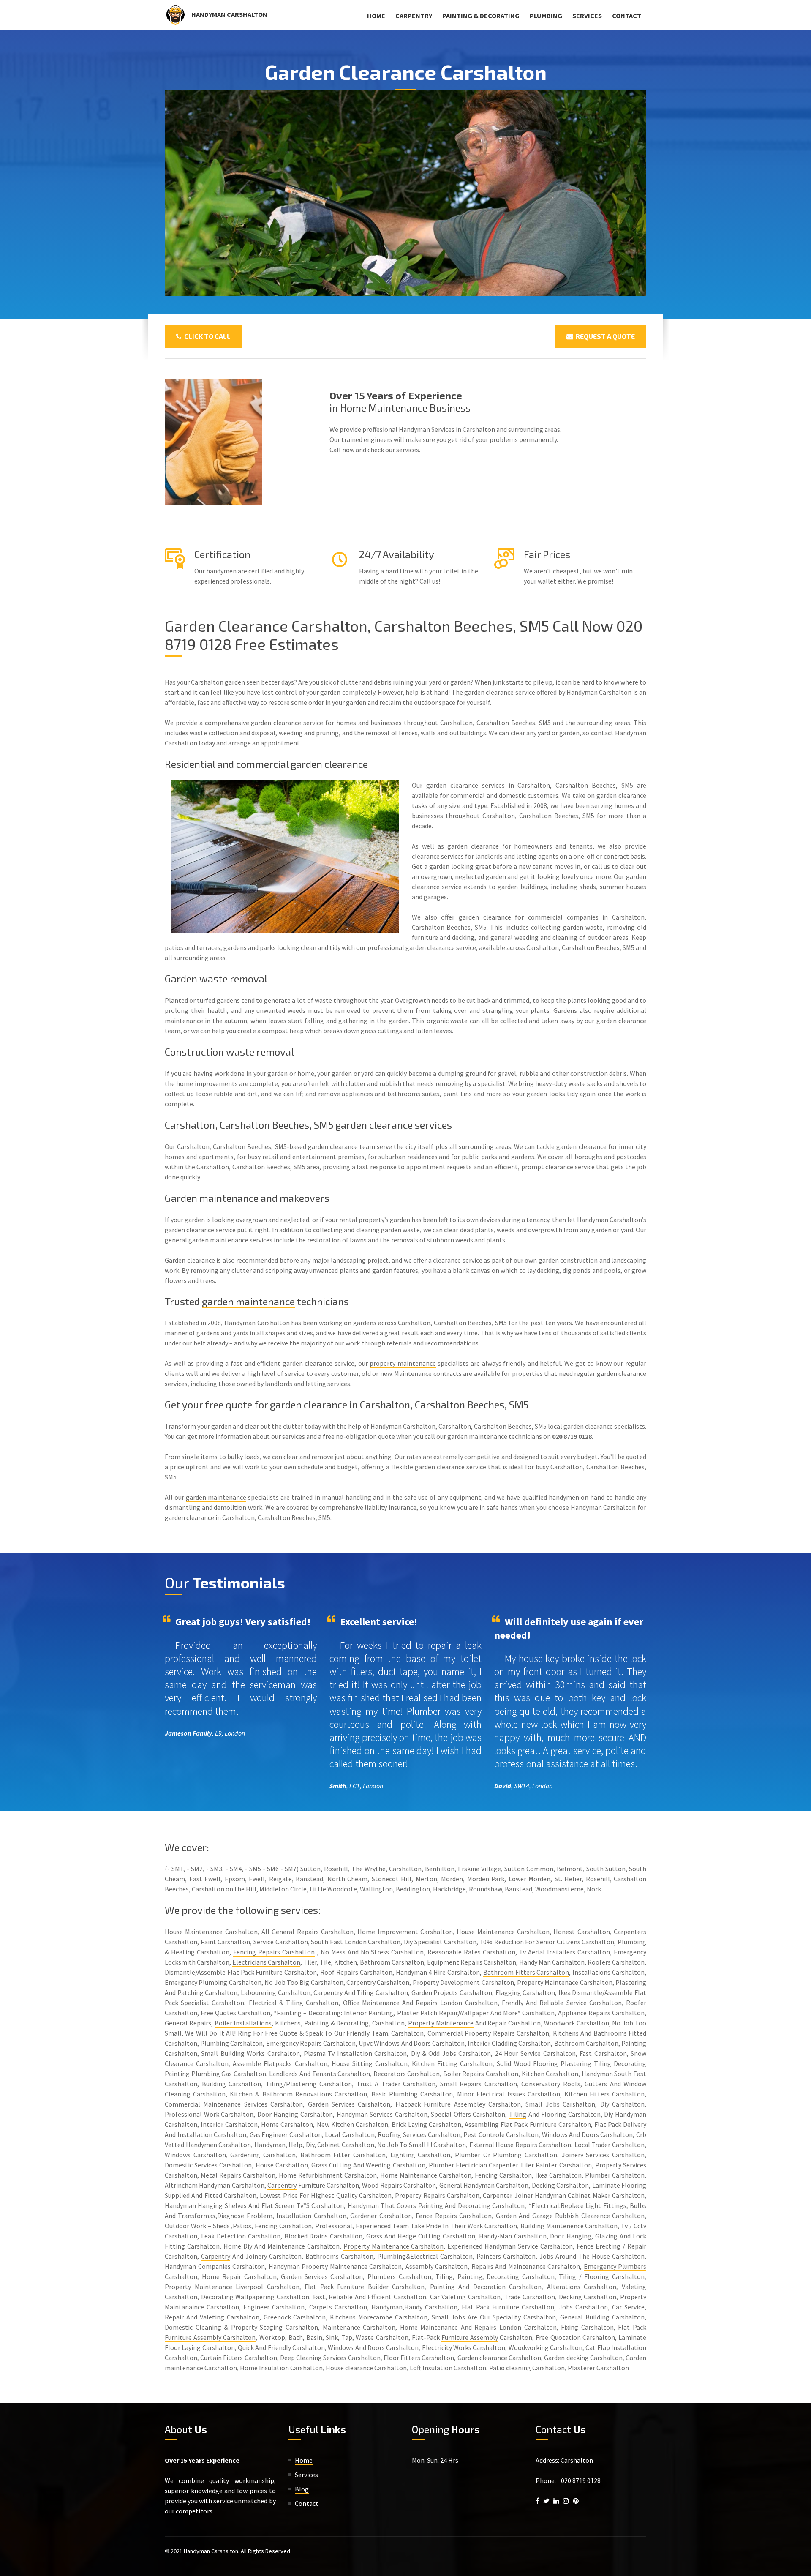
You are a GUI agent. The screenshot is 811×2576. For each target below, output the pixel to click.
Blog (302, 2489)
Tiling (603, 2063)
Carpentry (414, 16)
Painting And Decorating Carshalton (471, 2205)
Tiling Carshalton (382, 1992)
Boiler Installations (243, 2023)
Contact (627, 16)
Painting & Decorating (481, 16)
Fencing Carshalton (283, 2226)
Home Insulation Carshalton (281, 2368)
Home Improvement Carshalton (405, 1932)
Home (376, 16)
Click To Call (206, 336)
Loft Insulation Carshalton (448, 2368)
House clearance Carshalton (366, 2368)
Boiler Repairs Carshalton (481, 2074)
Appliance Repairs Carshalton (601, 2013)
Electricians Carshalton (266, 1962)
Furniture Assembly (470, 2337)
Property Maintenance (441, 2023)
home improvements (207, 1083)
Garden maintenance (212, 1198)
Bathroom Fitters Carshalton (526, 1972)
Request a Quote (604, 336)
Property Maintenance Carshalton (394, 2246)
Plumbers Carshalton (399, 2276)
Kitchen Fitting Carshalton (452, 2063)
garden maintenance (218, 1240)
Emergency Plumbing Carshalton (213, 1982)
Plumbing (546, 16)
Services (587, 16)
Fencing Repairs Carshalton (274, 1952)
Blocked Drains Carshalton (324, 2236)
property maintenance (403, 1363)
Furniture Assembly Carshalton (210, 2337)
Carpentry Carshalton (378, 1982)
